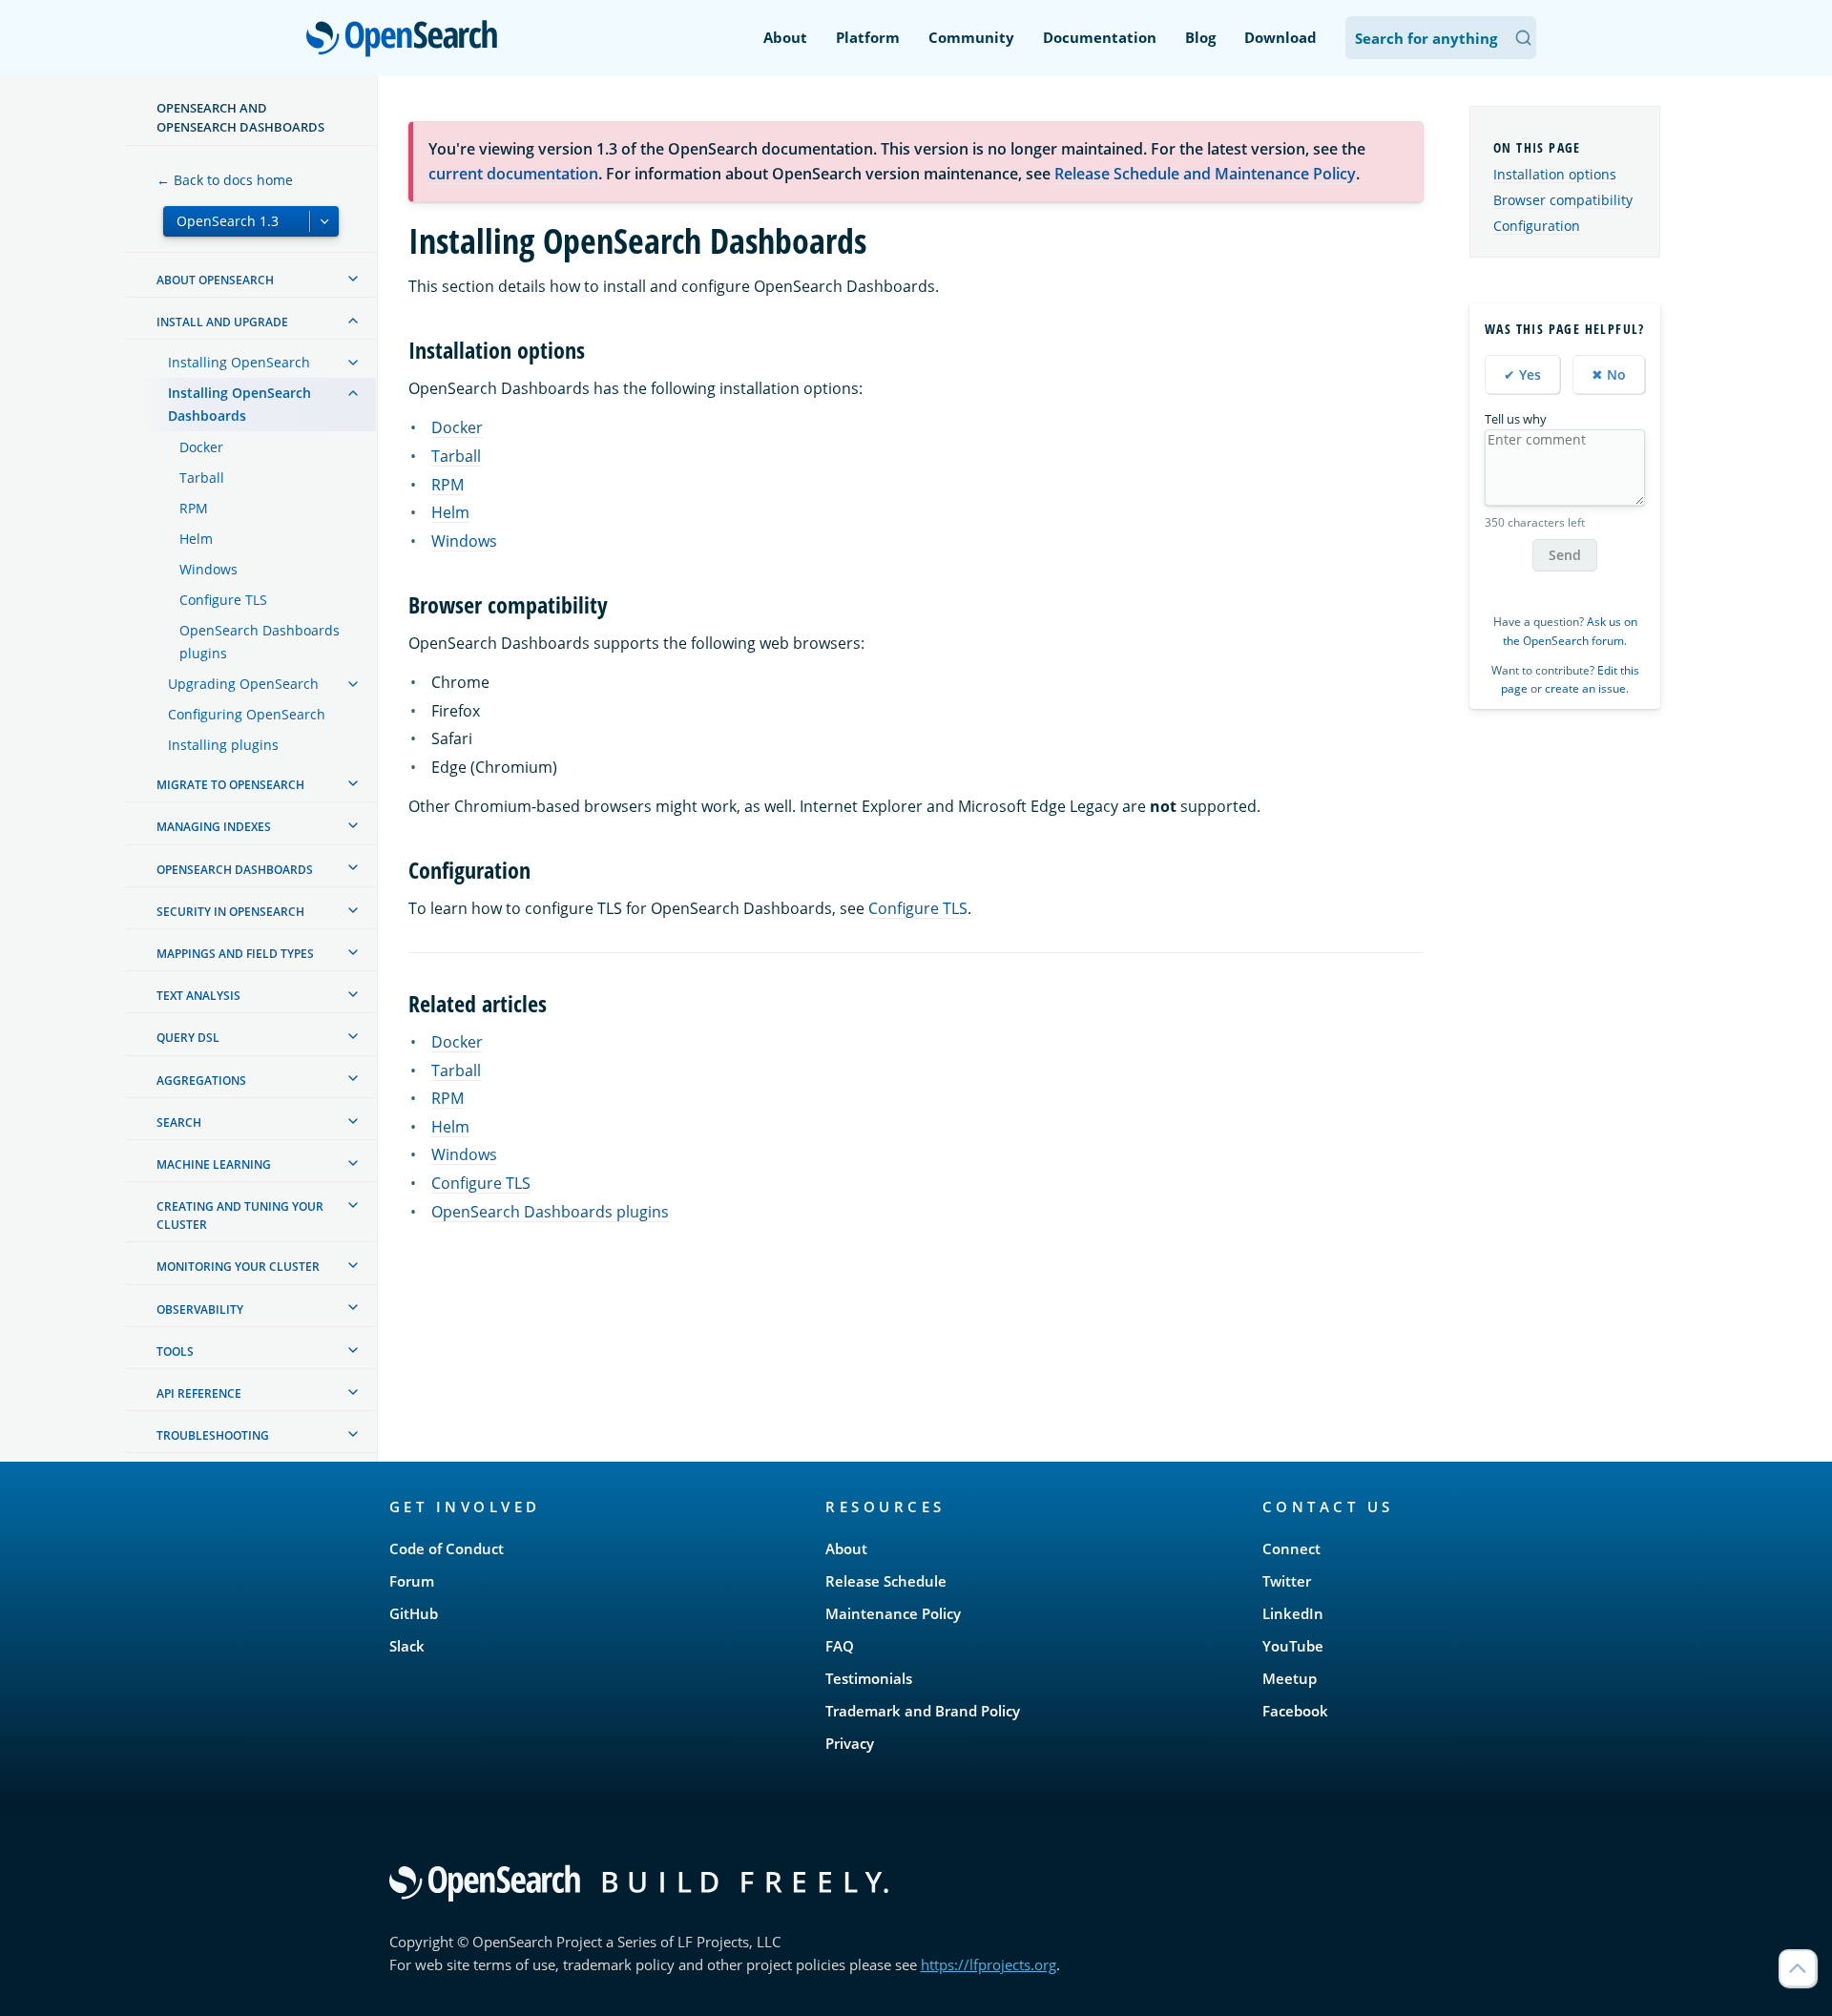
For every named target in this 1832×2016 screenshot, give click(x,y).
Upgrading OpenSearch (243, 684)
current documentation (513, 174)
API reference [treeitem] (199, 1393)
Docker (201, 447)
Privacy (850, 1743)
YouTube (1293, 1646)
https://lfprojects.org (989, 1964)
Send (1565, 555)
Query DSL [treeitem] (188, 1038)
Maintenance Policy (893, 1613)
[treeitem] (353, 279)
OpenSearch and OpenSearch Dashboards (240, 117)
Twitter (1287, 1581)
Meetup (1290, 1678)
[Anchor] (596, 349)
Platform (868, 37)
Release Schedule (886, 1581)
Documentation (1100, 37)
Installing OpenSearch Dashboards (239, 404)
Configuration (1537, 226)
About (785, 37)
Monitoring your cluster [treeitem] (238, 1267)
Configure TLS (223, 600)
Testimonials (869, 1678)
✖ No (1609, 374)
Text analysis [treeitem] (198, 996)
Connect (1291, 1548)
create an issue (1585, 688)
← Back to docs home (225, 180)
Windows (208, 569)
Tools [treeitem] (175, 1351)
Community (971, 37)
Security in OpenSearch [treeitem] (230, 912)
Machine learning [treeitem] (214, 1164)
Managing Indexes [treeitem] (214, 827)
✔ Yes (1522, 374)
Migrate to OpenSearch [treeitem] (230, 785)
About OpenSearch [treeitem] (215, 280)
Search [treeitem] (179, 1122)
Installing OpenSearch (239, 362)
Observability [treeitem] (200, 1309)
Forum (412, 1581)
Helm (196, 539)
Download (1280, 37)
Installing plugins (223, 745)
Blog (1200, 37)
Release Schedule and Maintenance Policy (1205, 174)
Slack (407, 1646)
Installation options (1555, 174)
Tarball (202, 478)
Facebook (1295, 1711)
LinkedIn (1293, 1613)
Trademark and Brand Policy (923, 1711)
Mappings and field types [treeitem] (235, 954)
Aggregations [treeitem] (201, 1080)
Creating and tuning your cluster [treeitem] (240, 1216)
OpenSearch (406, 40)
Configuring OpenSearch (247, 714)
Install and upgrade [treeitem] (222, 322)
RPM (194, 508)
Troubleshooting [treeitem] (213, 1435)
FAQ (840, 1646)
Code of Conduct (447, 1548)
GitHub (414, 1613)
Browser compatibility (1563, 200)
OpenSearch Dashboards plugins (260, 642)
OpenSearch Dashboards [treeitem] (235, 869)
